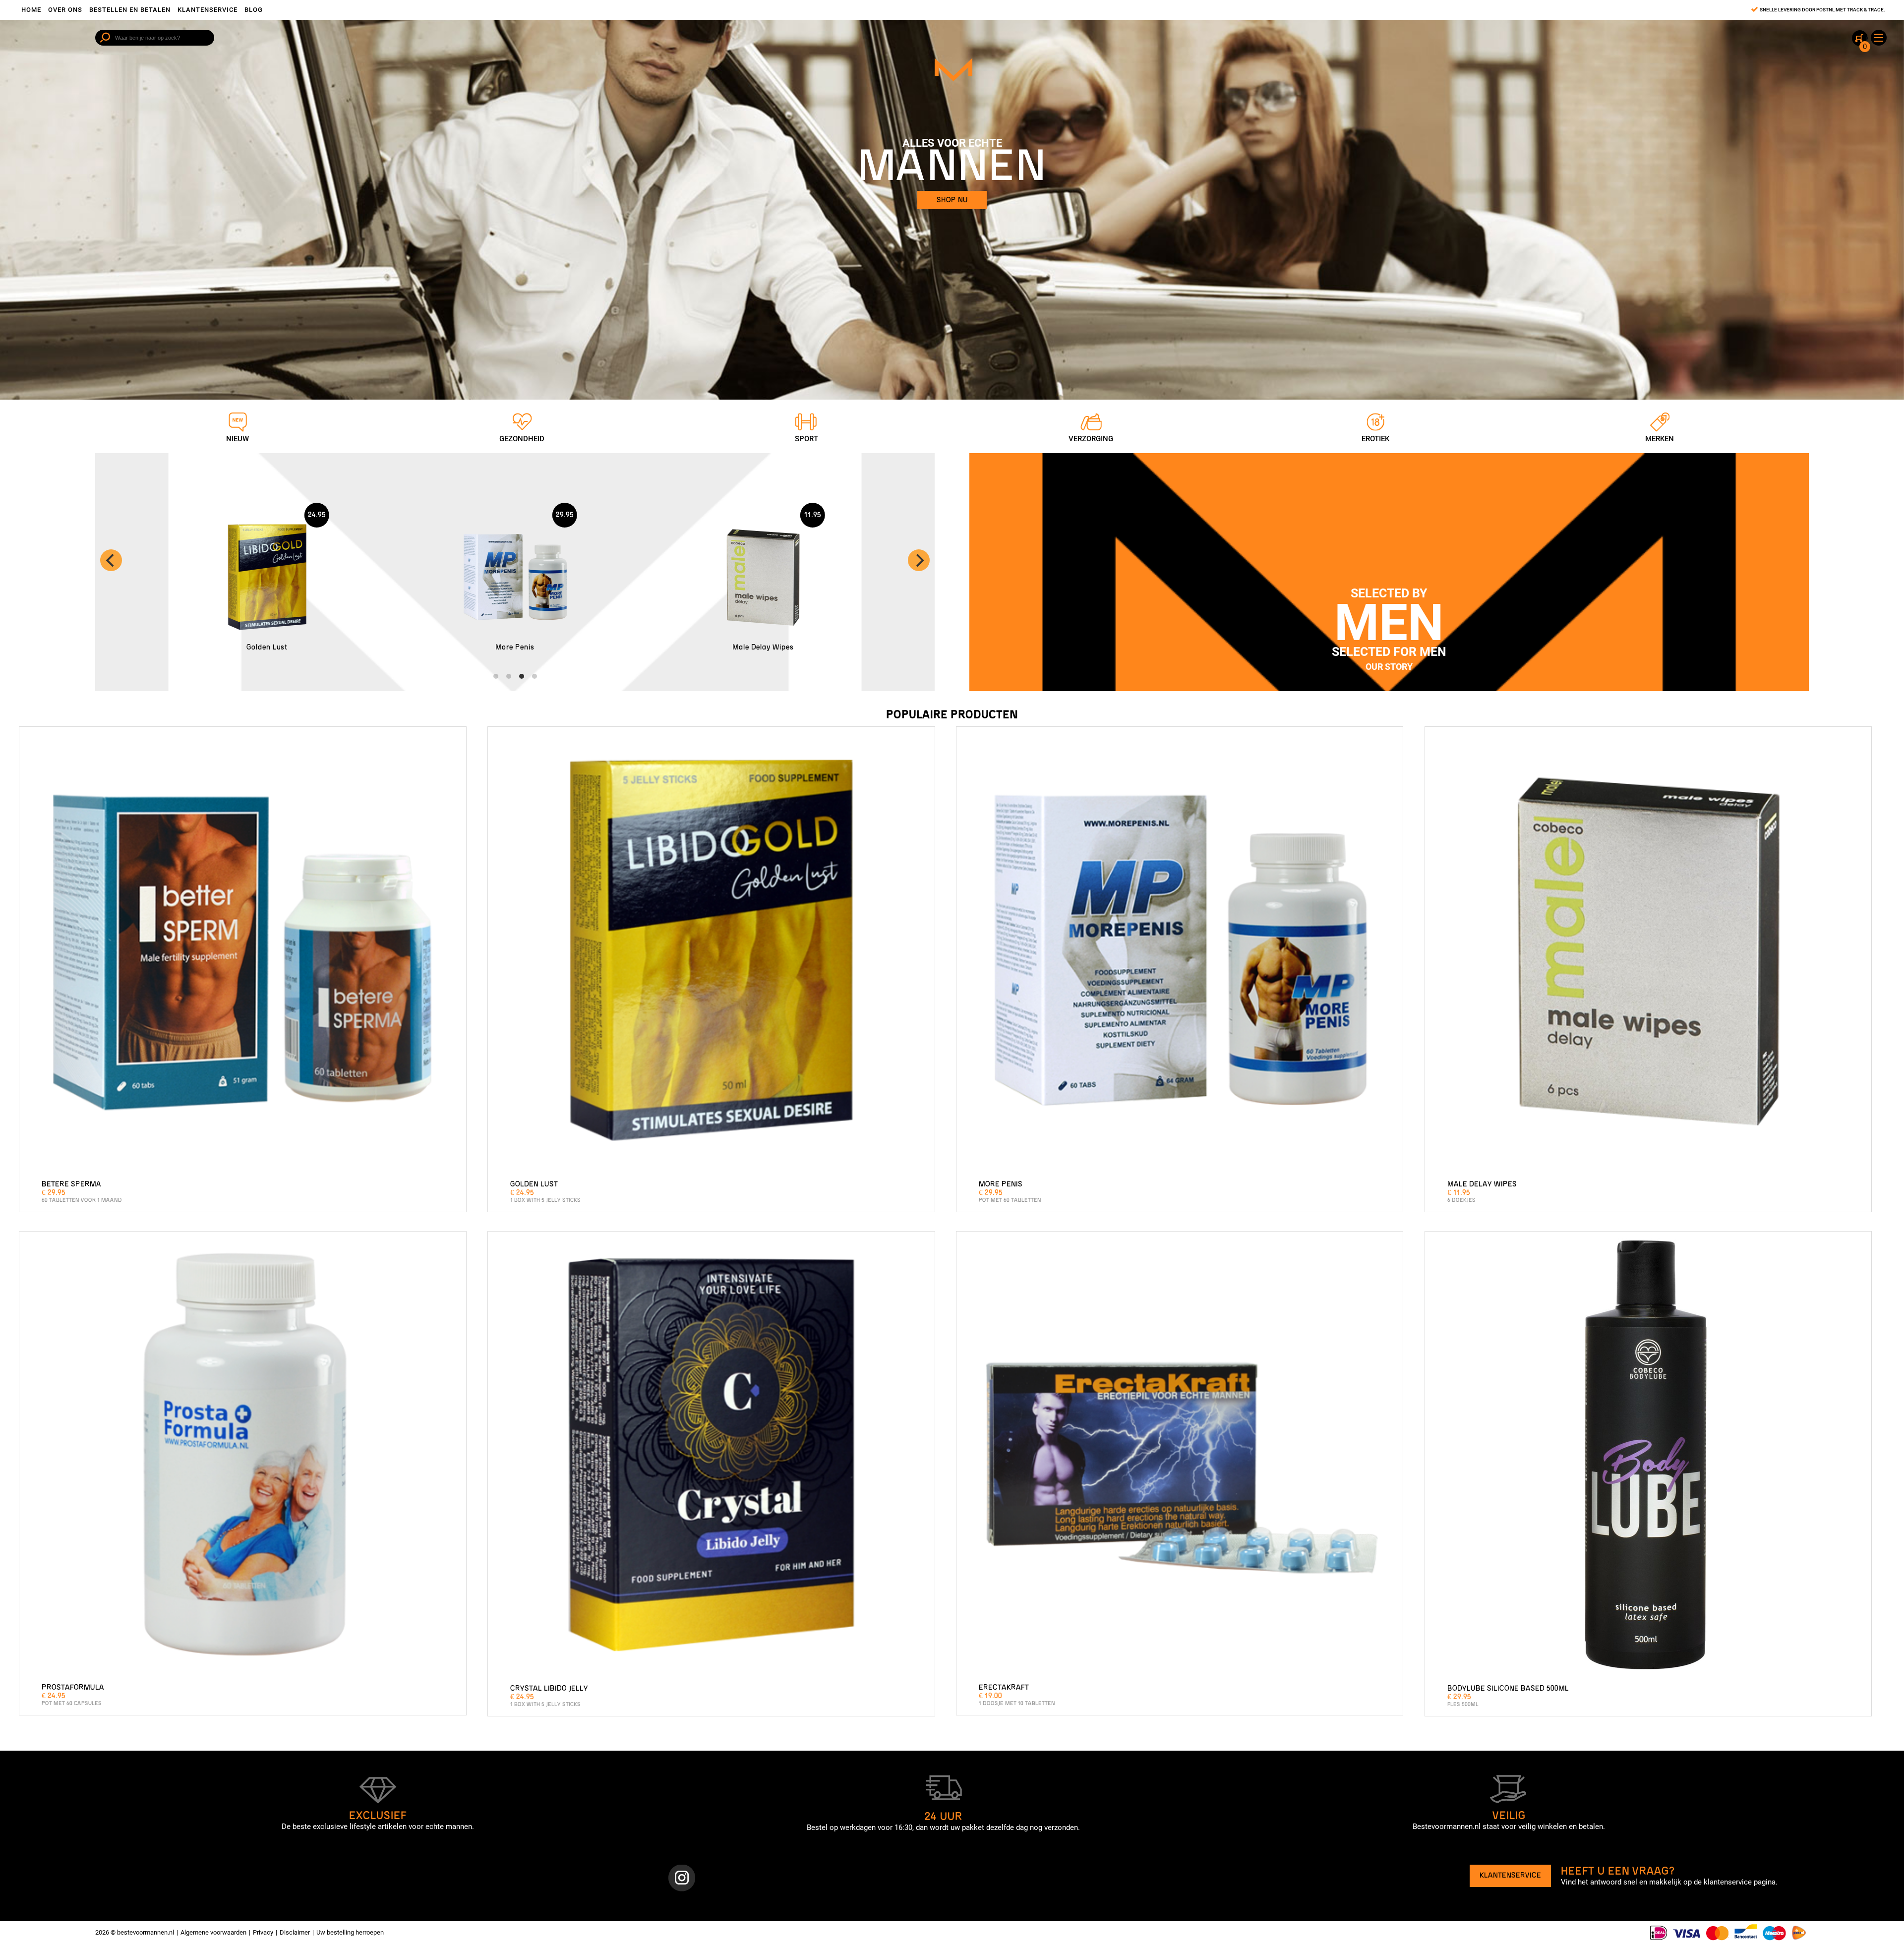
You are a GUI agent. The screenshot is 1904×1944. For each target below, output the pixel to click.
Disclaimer (295, 1932)
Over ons (65, 10)
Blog (254, 10)
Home (31, 10)
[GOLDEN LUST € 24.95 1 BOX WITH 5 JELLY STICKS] (711, 953)
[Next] (919, 560)
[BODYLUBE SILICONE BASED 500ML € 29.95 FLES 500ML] (1648, 1458)
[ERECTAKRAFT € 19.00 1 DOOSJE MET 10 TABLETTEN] (1180, 1458)
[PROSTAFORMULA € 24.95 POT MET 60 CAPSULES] (242, 1458)
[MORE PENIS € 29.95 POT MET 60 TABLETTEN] (1180, 953)
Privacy (263, 1932)
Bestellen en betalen (130, 10)
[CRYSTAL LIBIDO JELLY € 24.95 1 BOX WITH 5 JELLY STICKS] (711, 1458)
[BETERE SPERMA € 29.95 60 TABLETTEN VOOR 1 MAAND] (242, 953)
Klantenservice (208, 10)
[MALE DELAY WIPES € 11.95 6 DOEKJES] (1648, 953)
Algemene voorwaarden (213, 1932)
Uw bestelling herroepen (350, 1932)
